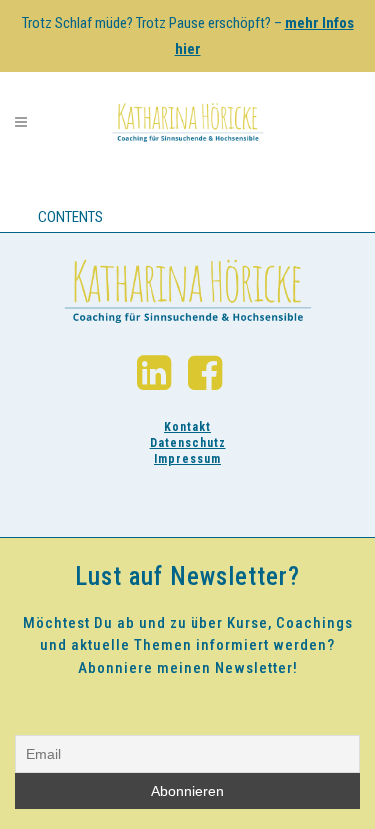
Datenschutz (188, 443)
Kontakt (187, 427)
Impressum (187, 459)
